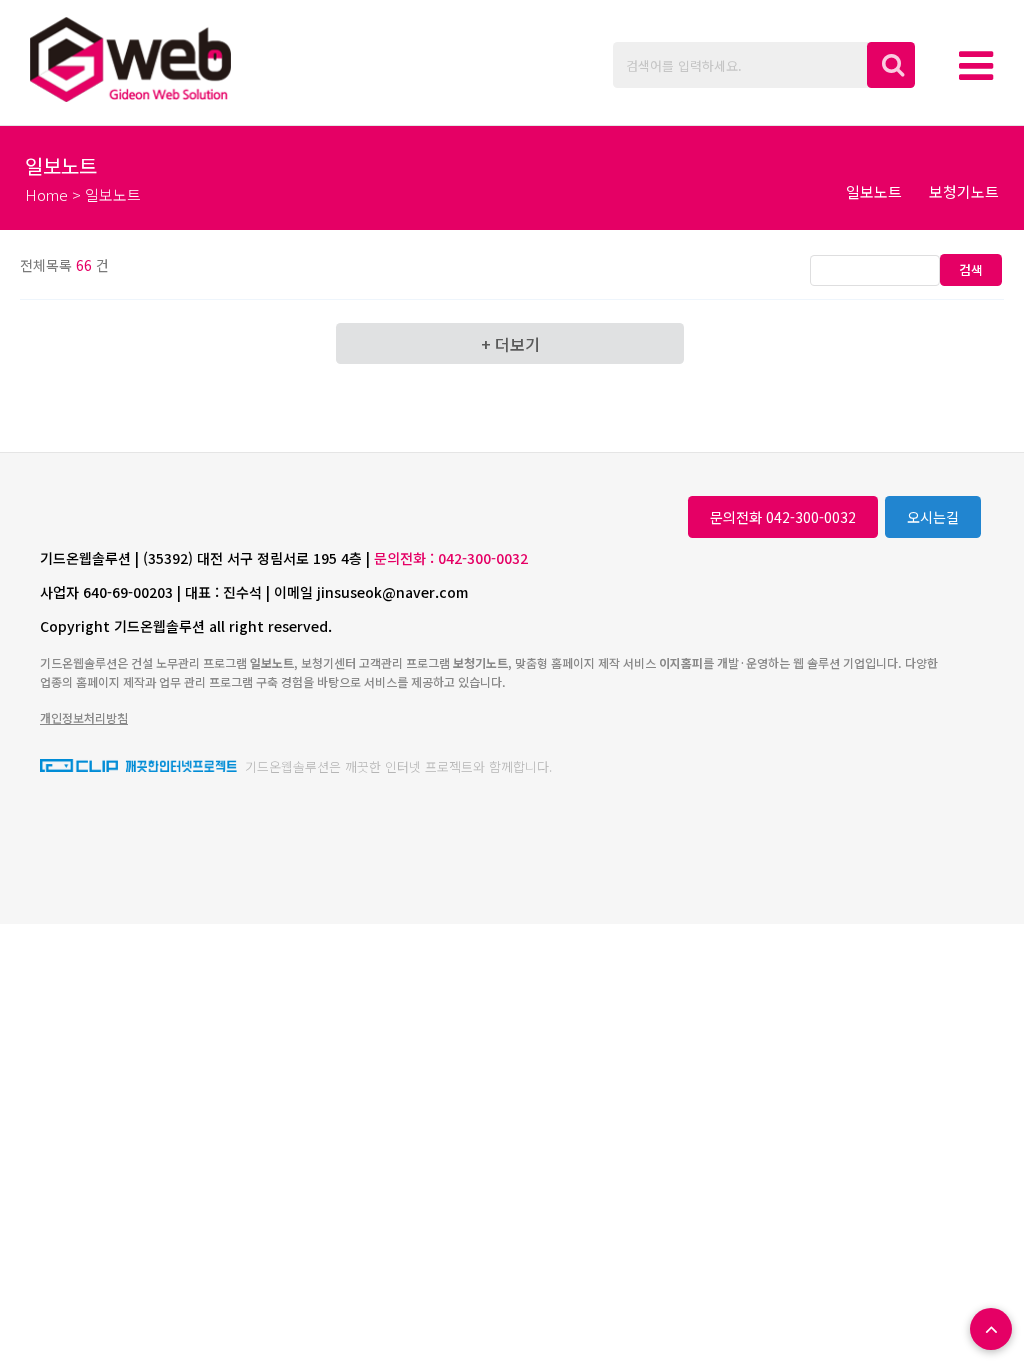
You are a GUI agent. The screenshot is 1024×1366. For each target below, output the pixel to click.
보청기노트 (964, 191)
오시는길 (933, 517)
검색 (971, 269)
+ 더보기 (510, 344)
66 (84, 265)
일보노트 (874, 191)
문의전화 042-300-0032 (783, 517)
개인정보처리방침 (84, 717)
